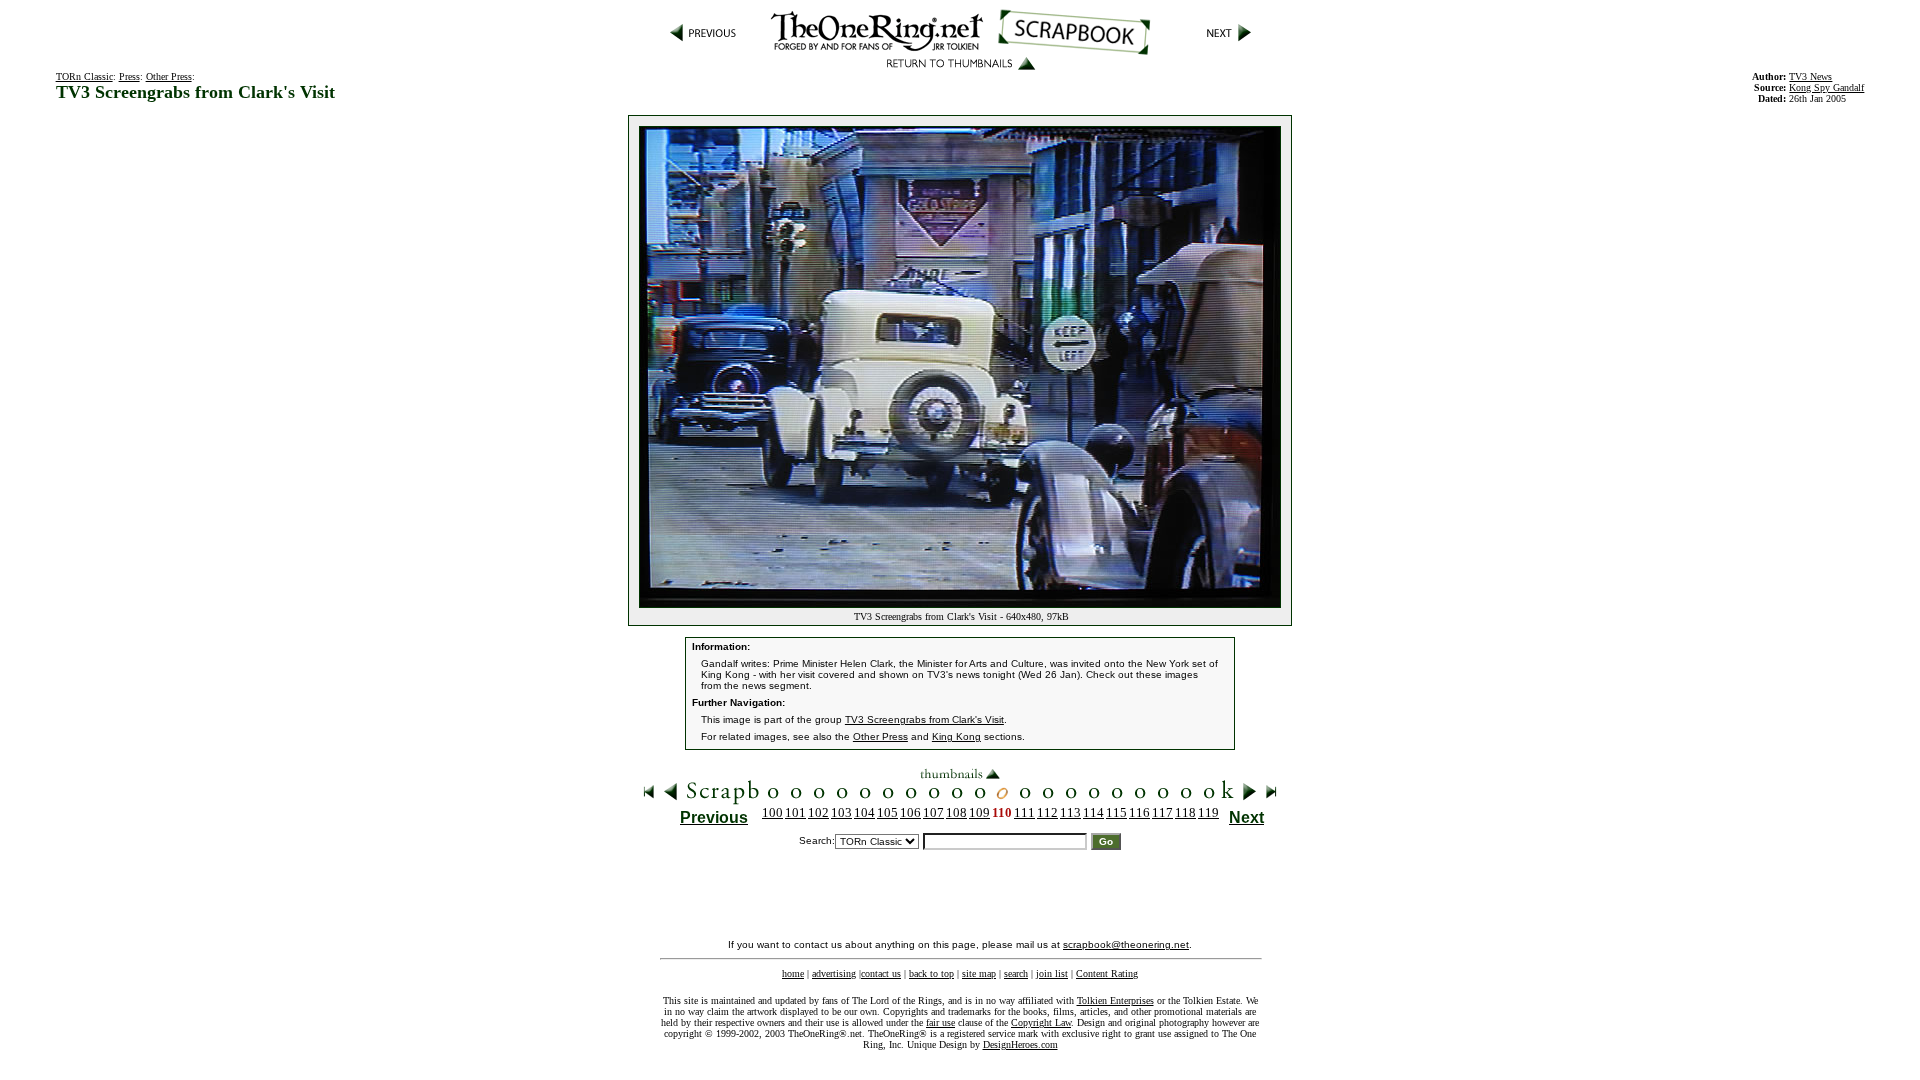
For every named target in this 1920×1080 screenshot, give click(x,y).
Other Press (169, 76)
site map (979, 973)
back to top (931, 973)
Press (129, 76)
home (793, 973)
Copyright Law (1041, 1022)
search (1016, 973)
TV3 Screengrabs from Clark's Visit (924, 719)
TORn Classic (84, 76)
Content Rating (1107, 973)
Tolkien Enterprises (1115, 1000)
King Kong (956, 736)
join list (1052, 973)
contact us (881, 973)
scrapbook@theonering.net (1126, 944)
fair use (940, 1022)
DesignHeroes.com (1020, 1044)
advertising (834, 973)
